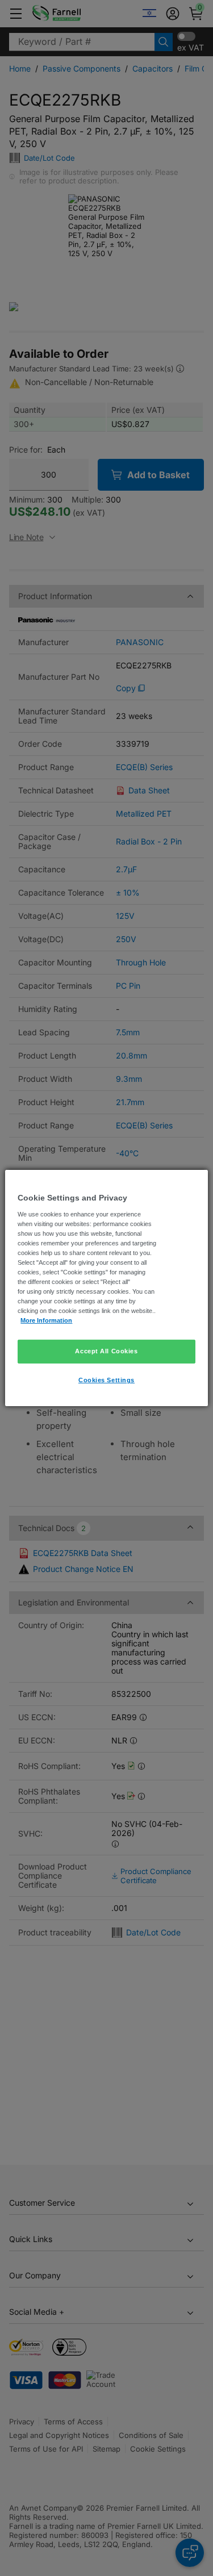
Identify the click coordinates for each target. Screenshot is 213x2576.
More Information (46, 1320)
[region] (106, 1288)
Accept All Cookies (106, 1351)
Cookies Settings (106, 1380)
